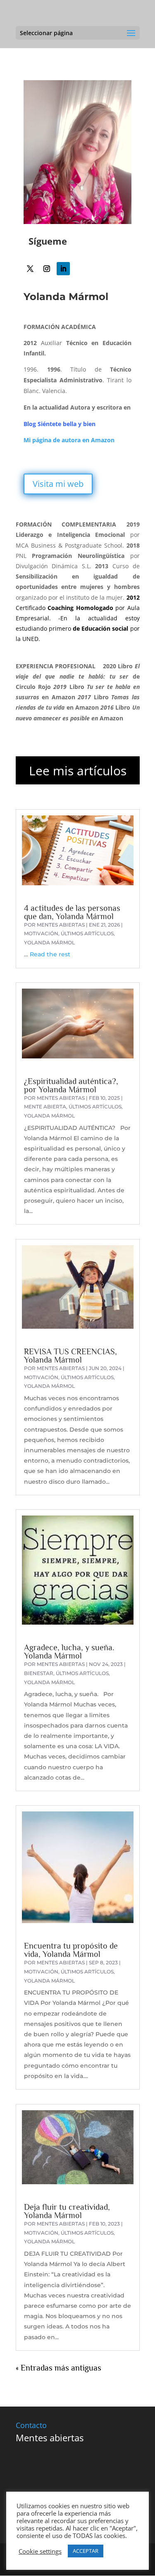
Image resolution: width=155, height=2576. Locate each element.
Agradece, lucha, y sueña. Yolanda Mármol (69, 1651)
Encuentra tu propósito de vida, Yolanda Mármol (71, 1950)
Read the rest (50, 954)
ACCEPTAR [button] (86, 2551)
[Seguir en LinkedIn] (63, 269)
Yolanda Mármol (49, 942)
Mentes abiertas (61, 925)
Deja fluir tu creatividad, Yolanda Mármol (67, 2211)
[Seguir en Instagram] (47, 269)
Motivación (41, 933)
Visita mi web (58, 484)
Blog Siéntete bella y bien (60, 424)
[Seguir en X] (30, 269)
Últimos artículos (87, 933)
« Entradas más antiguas (58, 2368)
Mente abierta (45, 1107)
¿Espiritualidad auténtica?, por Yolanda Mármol (71, 1085)
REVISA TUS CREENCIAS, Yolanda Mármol (70, 1356)
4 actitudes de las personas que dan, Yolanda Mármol (72, 912)
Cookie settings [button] (40, 2551)
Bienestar (39, 1673)
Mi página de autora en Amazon (69, 440)
